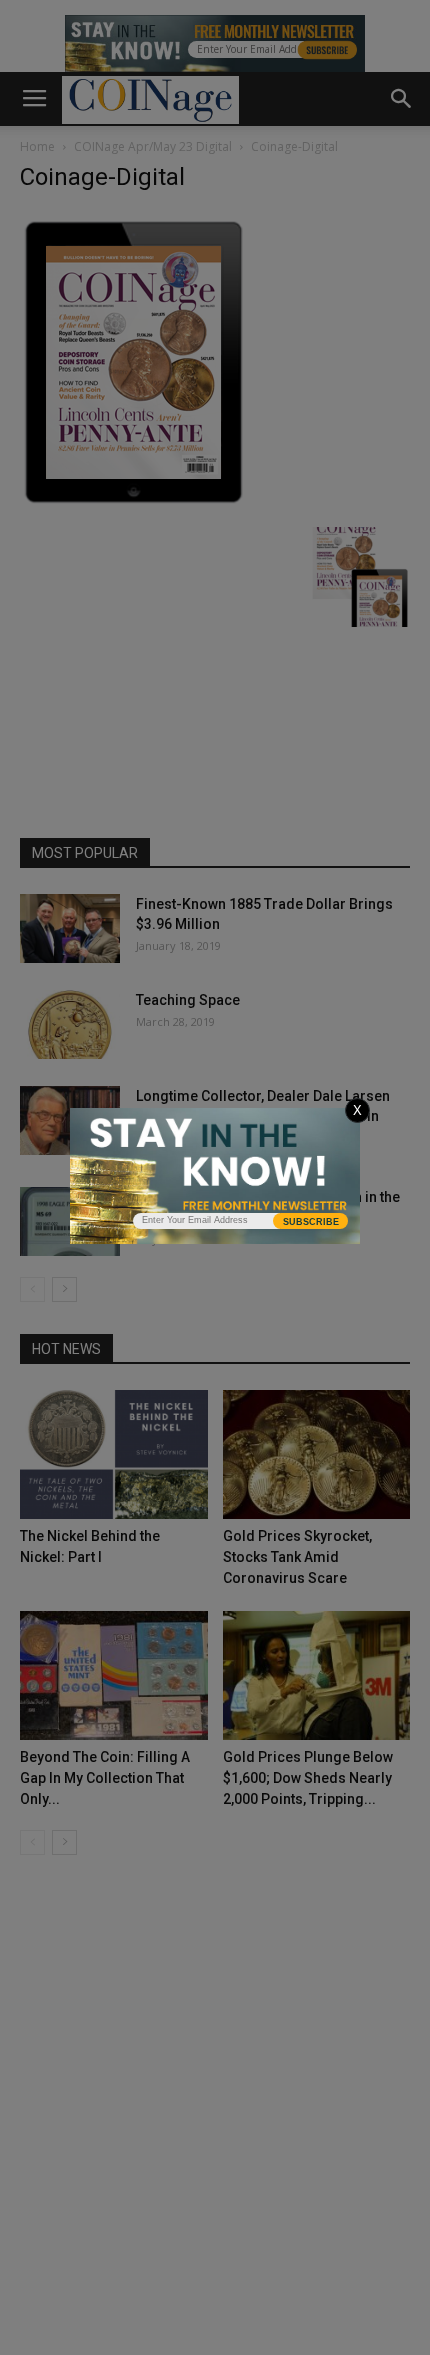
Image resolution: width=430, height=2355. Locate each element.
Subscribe (311, 1222)
